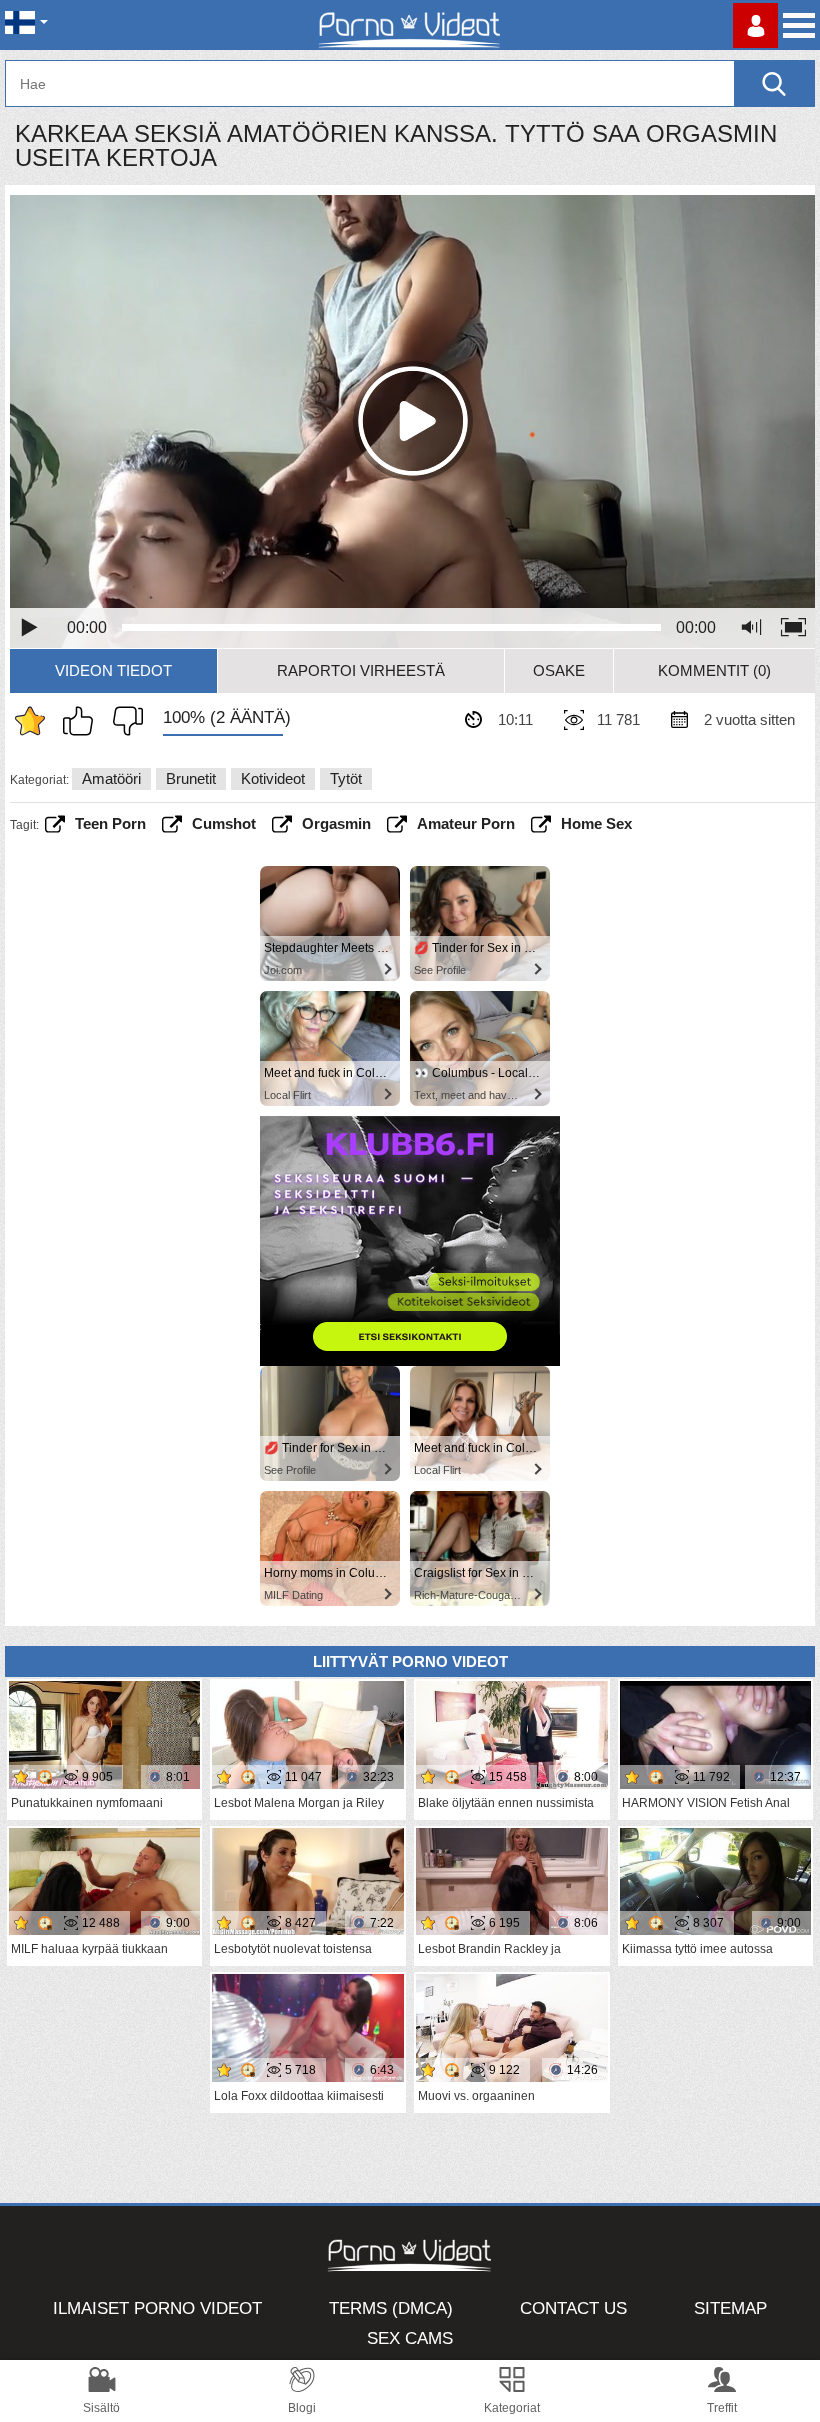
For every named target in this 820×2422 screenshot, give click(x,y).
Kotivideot (273, 778)
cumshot (224, 823)
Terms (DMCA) (391, 2308)
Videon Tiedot (113, 670)
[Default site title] (410, 25)
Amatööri (111, 778)
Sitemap (730, 2308)
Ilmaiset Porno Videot (157, 2308)
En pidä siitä (123, 721)
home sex (596, 823)
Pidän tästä (83, 721)
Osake (559, 670)
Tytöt (346, 778)
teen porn (110, 823)
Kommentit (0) (714, 670)
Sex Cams (410, 2338)
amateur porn (466, 823)
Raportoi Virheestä (361, 670)
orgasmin (336, 823)
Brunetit (191, 778)
